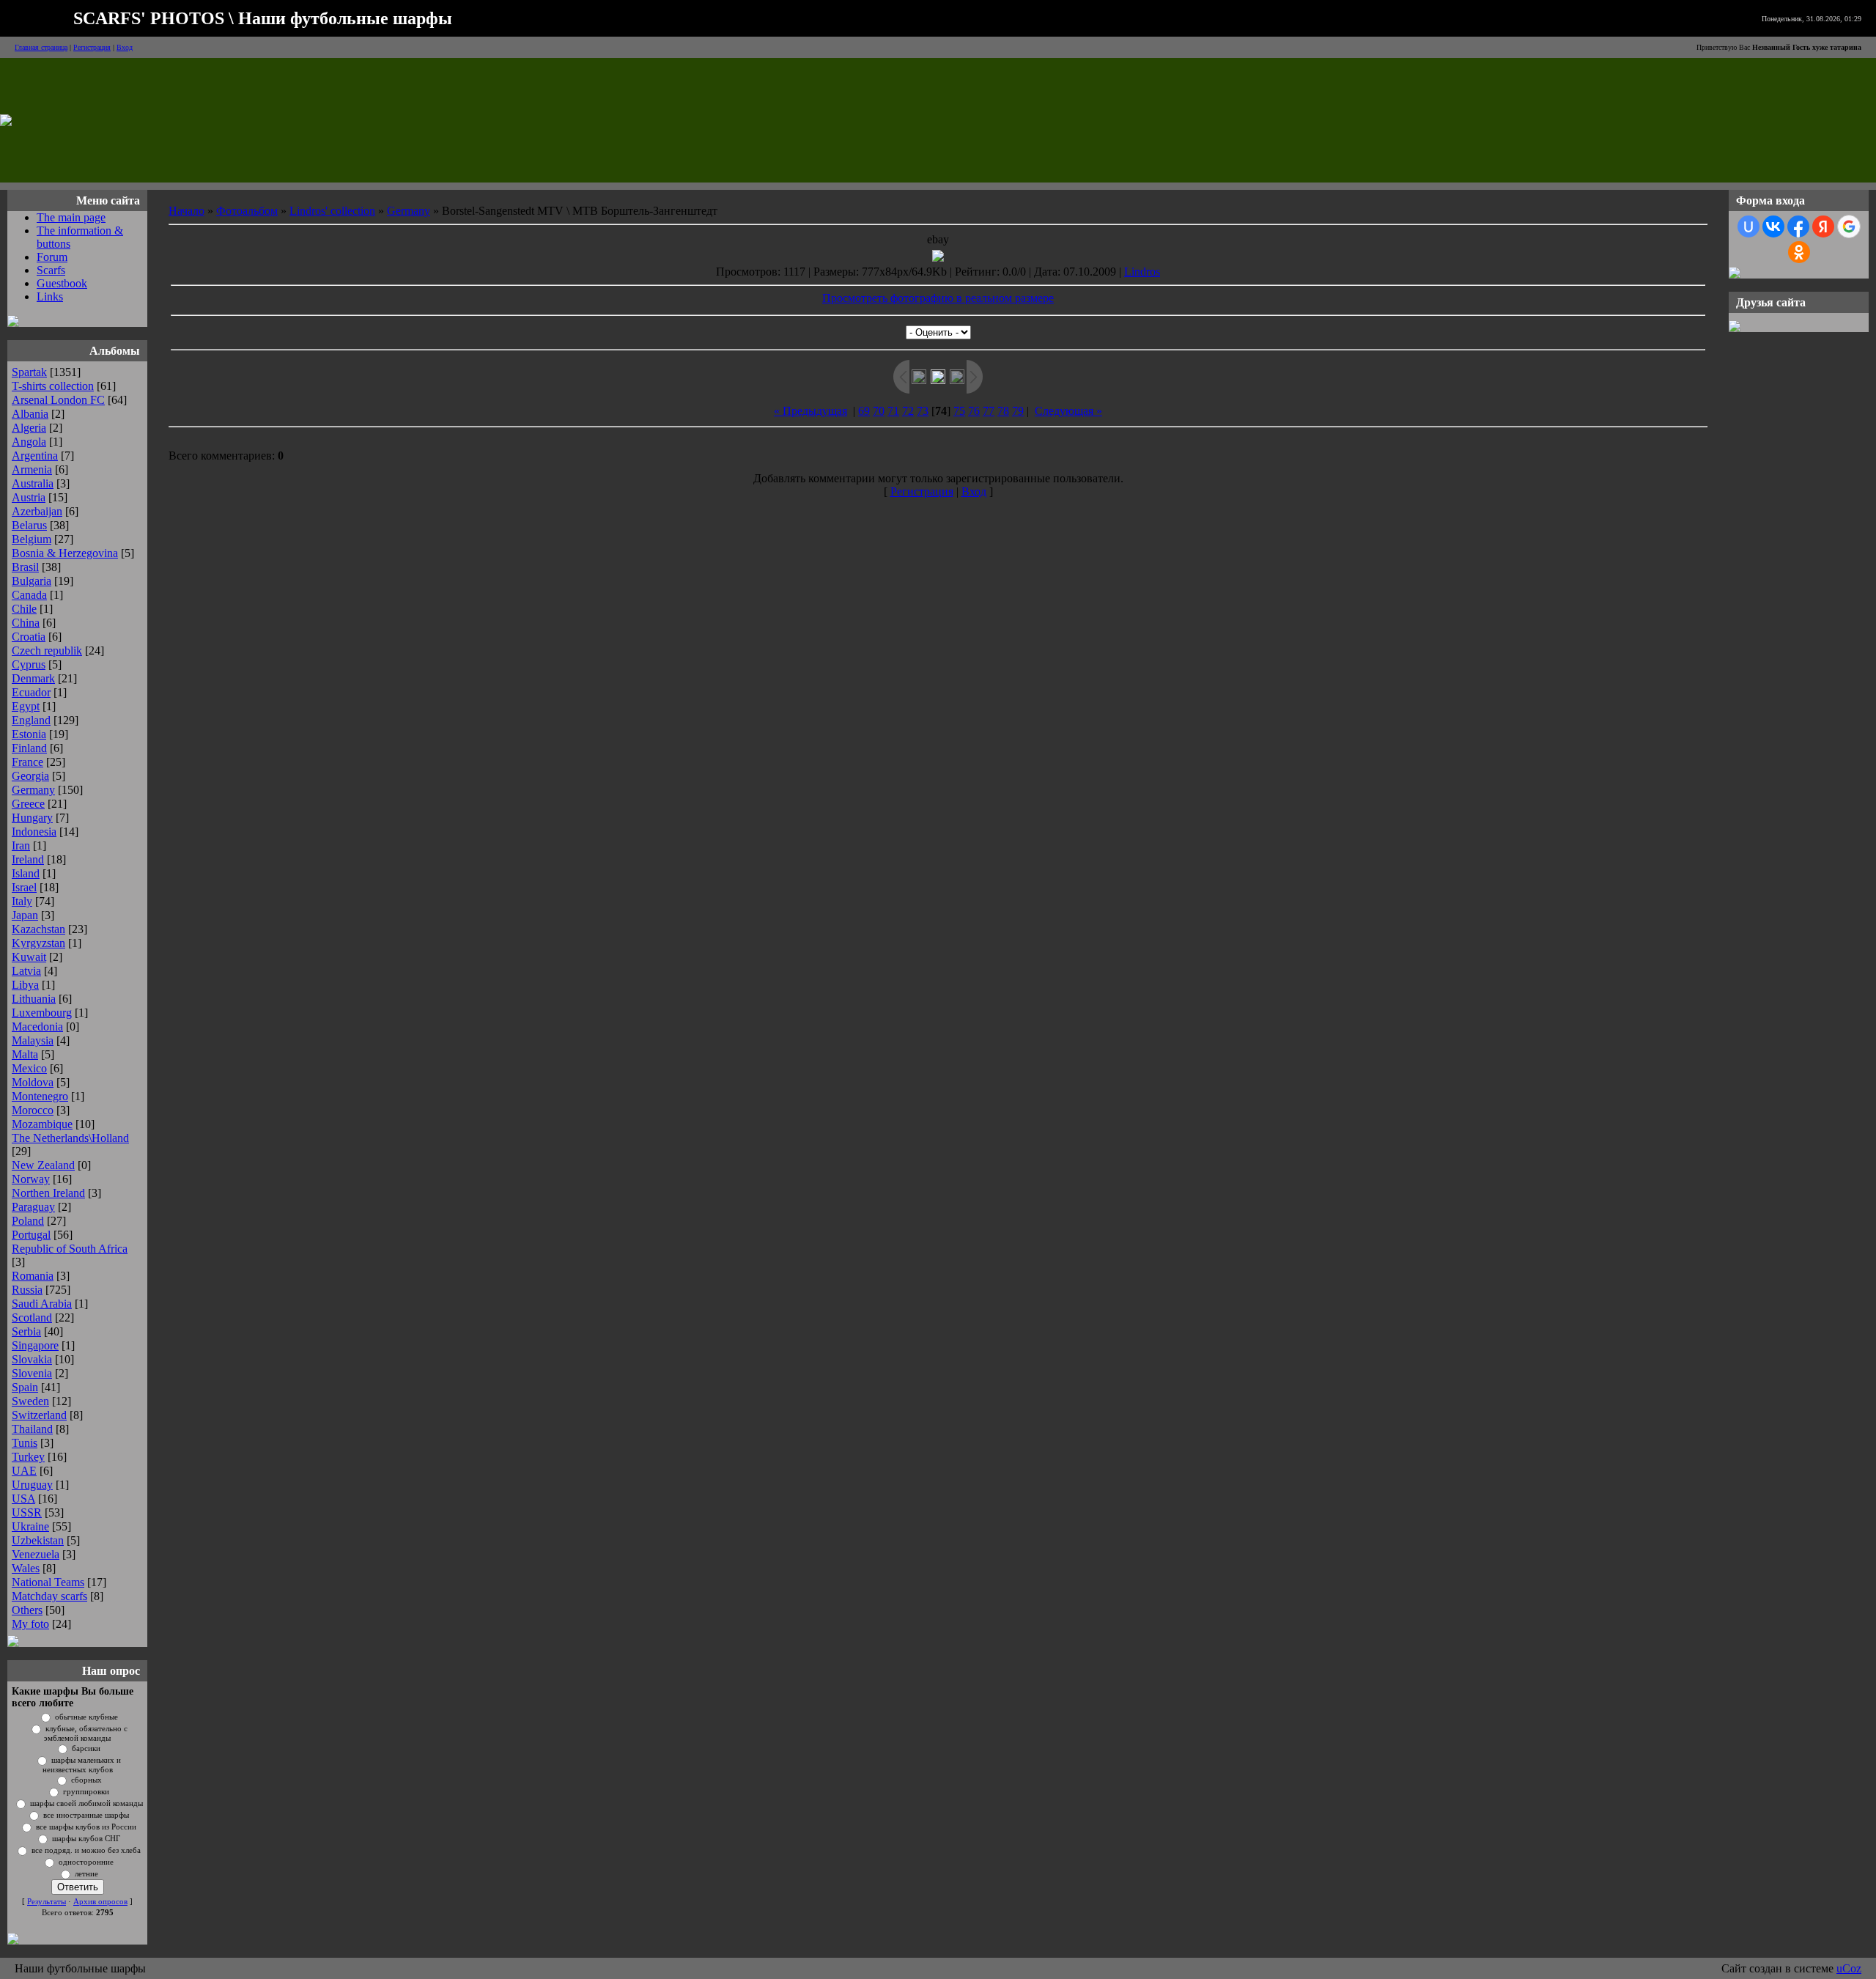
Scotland (32, 1318)
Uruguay (32, 1485)
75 (959, 411)
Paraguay (33, 1207)
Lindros (1142, 272)
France (27, 762)
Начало (187, 211)
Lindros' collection (332, 211)
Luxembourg (42, 1013)
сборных (86, 1780)
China (26, 623)
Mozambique (42, 1124)
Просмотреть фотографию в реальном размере (938, 298)
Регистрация (92, 47)
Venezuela (36, 1554)
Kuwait (29, 957)
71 (893, 411)
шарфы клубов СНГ (86, 1839)
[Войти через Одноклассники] (1799, 252)
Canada (29, 595)
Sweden (30, 1401)
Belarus (29, 525)
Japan (25, 915)
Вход (125, 47)
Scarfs (51, 270)
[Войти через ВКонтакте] (1773, 226)
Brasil (25, 567)
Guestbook (62, 283)
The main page (71, 217)
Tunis (25, 1443)
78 (1003, 411)
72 (908, 411)
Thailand (32, 1429)
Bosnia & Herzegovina (65, 553)
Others (27, 1610)
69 (864, 411)
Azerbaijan (37, 511)
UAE (24, 1471)
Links (50, 296)
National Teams (48, 1582)
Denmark (33, 678)
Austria (29, 497)
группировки (86, 1792)
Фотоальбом (247, 211)
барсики (86, 1748)
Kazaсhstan (38, 929)
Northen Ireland (48, 1193)
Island (26, 873)
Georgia (30, 776)
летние (86, 1874)
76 (974, 411)
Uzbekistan (38, 1540)
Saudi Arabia (42, 1304)
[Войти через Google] (1849, 226)
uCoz (1849, 1968)
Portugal (31, 1235)
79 (1018, 411)
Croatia (29, 637)
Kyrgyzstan (38, 943)
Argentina (35, 456)
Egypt (26, 706)
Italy (22, 901)
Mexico (29, 1068)
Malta (25, 1054)
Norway (31, 1179)
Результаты (47, 1902)
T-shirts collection (53, 386)
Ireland (28, 859)
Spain (25, 1387)
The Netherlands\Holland (70, 1138)
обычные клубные (86, 1717)
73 (923, 411)
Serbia (26, 1331)
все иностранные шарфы (86, 1815)
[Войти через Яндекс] (1823, 226)
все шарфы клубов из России (86, 1827)
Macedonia (37, 1027)
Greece (28, 804)
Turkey (28, 1457)
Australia (33, 483)
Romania (33, 1276)
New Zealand (43, 1165)
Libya (25, 985)
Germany (33, 790)
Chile (24, 609)
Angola (29, 442)
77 (989, 411)
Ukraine (30, 1526)
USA (23, 1499)
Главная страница (41, 47)
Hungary (32, 818)
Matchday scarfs (49, 1596)
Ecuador (31, 692)
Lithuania (34, 999)
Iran (21, 845)
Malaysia (33, 1040)
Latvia (26, 971)
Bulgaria (32, 581)
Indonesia (34, 832)
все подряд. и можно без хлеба (86, 1850)
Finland (29, 748)
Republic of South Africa (70, 1249)
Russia (27, 1290)
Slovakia (32, 1359)
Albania (30, 414)
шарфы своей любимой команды (86, 1803)
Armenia (32, 469)
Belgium (32, 539)
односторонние (86, 1862)
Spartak (29, 372)
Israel (24, 887)
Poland (28, 1221)
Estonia (29, 734)
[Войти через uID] (1748, 226)
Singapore (35, 1345)
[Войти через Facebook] (1798, 226)
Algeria (29, 428)
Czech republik (47, 651)
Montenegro (40, 1096)
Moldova (33, 1082)
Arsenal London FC (58, 400)
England (31, 720)
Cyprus (29, 664)
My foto (30, 1624)
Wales (26, 1568)
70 (879, 411)
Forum (52, 257)
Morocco (33, 1110)
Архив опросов (100, 1902)
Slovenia (32, 1373)
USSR (27, 1512)
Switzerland (39, 1415)
